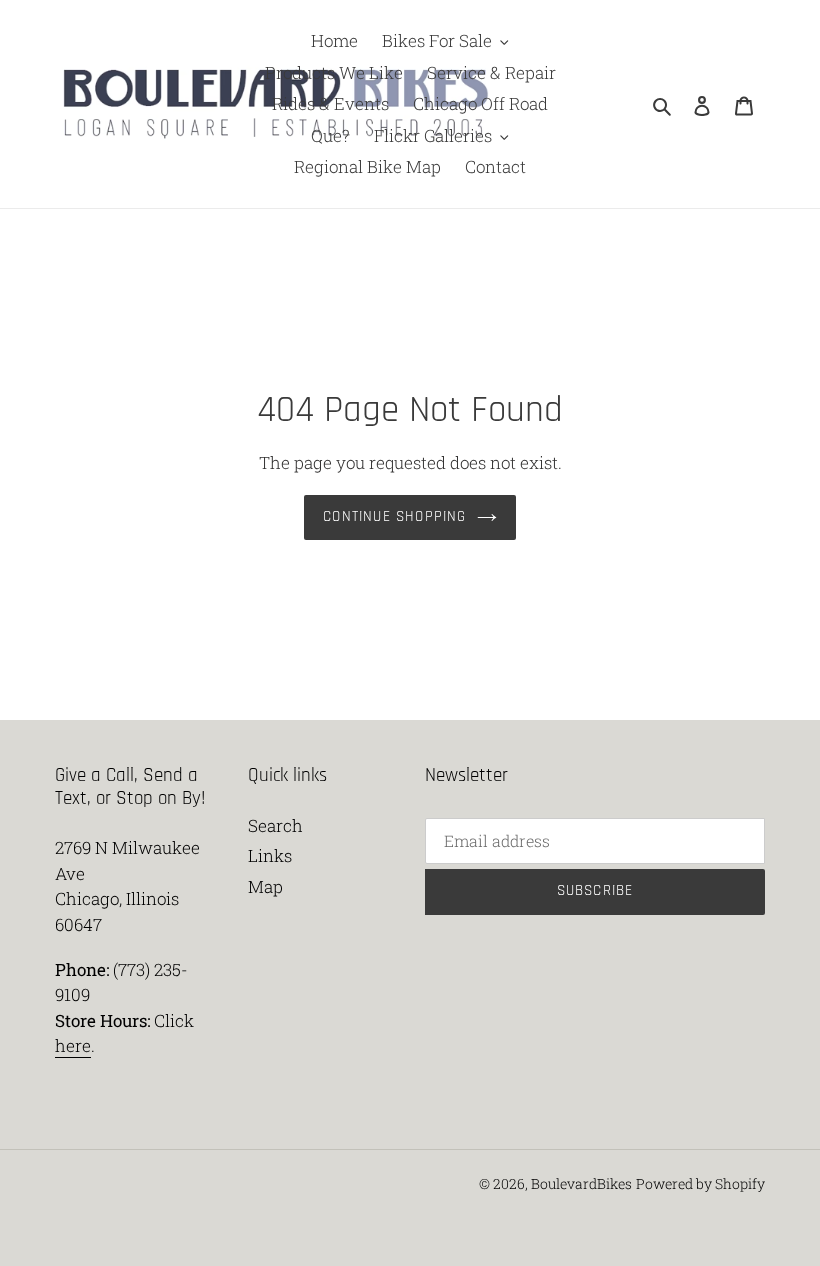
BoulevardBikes (581, 1183)
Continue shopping (394, 516)
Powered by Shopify (700, 1183)
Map (265, 886)
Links (270, 855)
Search (275, 825)
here (73, 1045)
